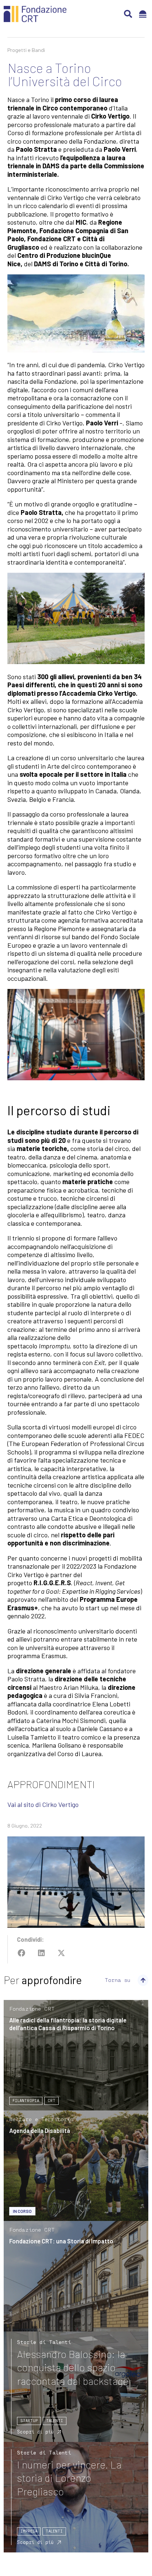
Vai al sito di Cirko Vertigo (43, 1804)
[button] (128, 14)
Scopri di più (35, 2432)
